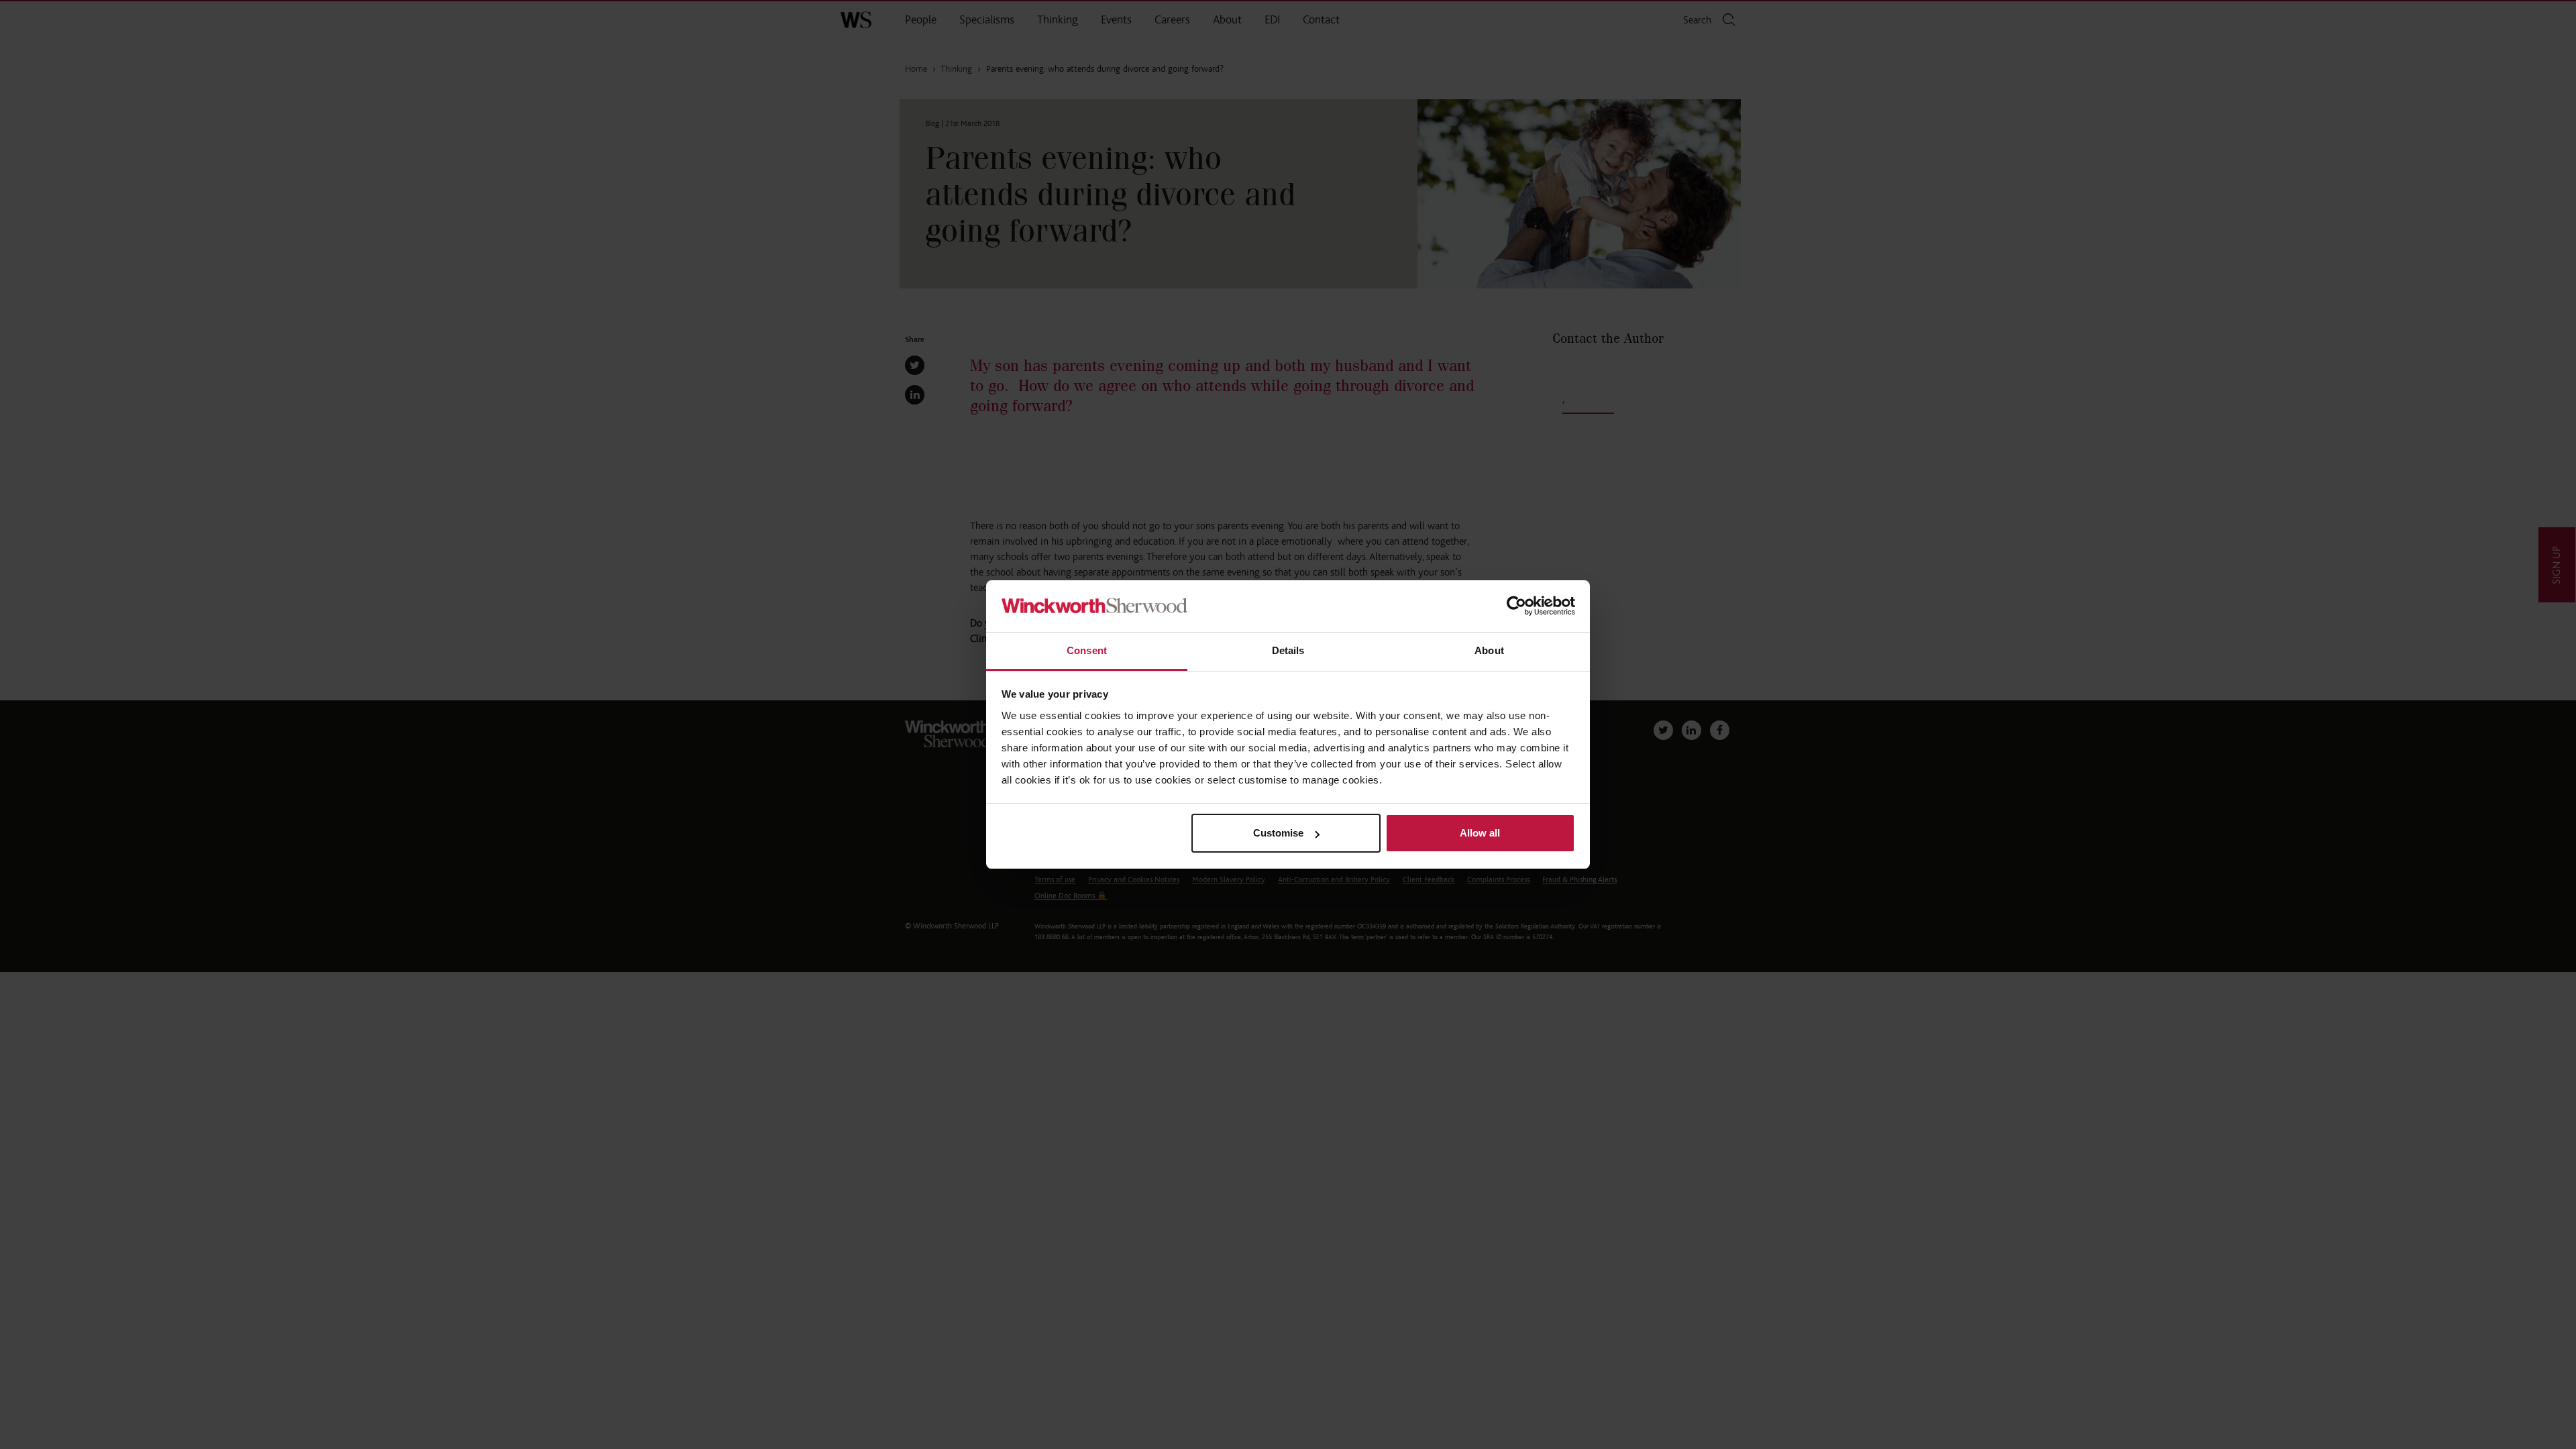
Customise (1278, 833)
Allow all (1480, 833)
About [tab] (1489, 650)
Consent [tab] (1087, 650)
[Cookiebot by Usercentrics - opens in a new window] (1516, 606)
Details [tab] (1288, 650)
